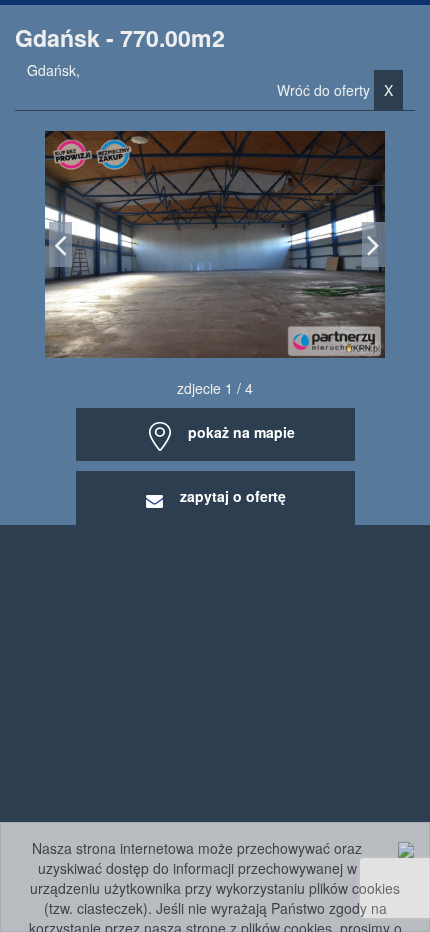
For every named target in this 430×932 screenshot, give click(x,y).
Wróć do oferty (335, 90)
